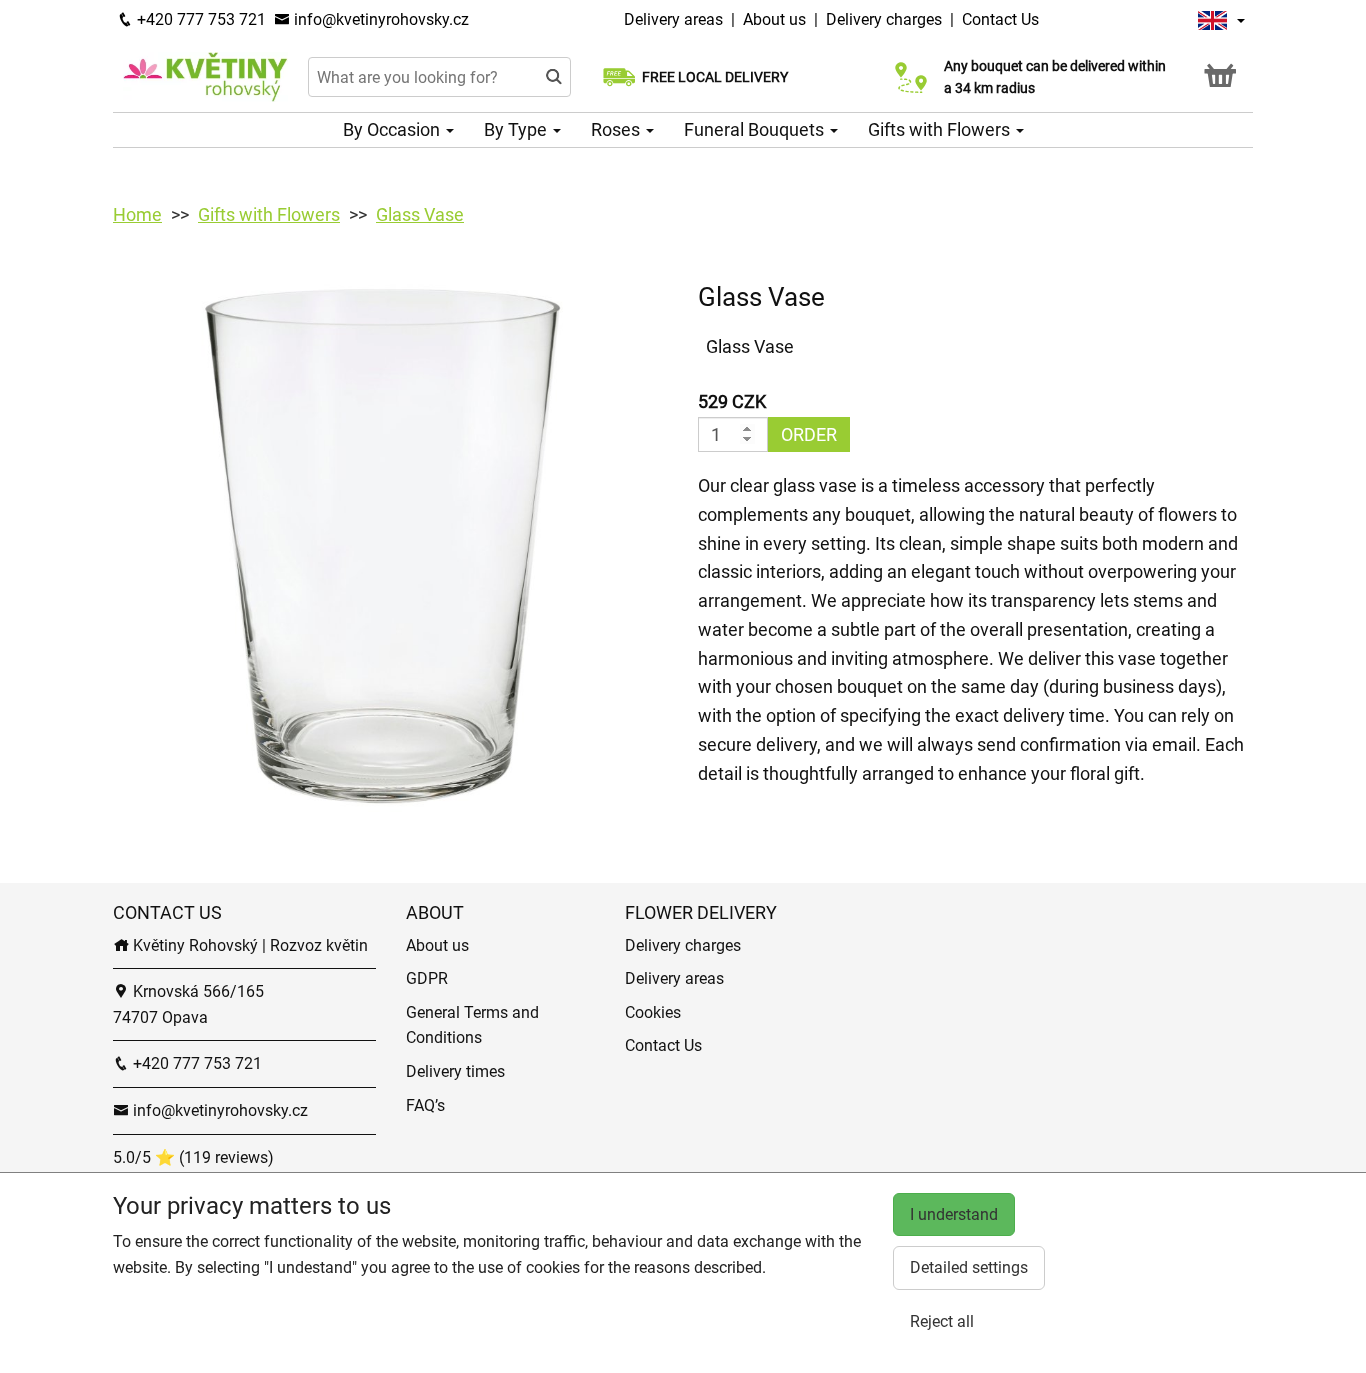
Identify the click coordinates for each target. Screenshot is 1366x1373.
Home (137, 214)
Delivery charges (884, 19)
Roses (617, 129)
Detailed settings (969, 1267)
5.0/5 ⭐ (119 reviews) (193, 1157)
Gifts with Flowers (941, 129)
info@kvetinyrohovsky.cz (379, 19)
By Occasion (393, 129)
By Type (517, 129)
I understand (954, 1214)
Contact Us (1000, 19)
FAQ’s (425, 1105)
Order (809, 434)
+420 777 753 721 (199, 19)
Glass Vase (420, 214)
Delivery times (455, 1071)
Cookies (653, 1012)
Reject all (942, 1321)
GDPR (427, 978)
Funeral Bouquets (756, 129)
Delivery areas (675, 19)
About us (774, 19)
